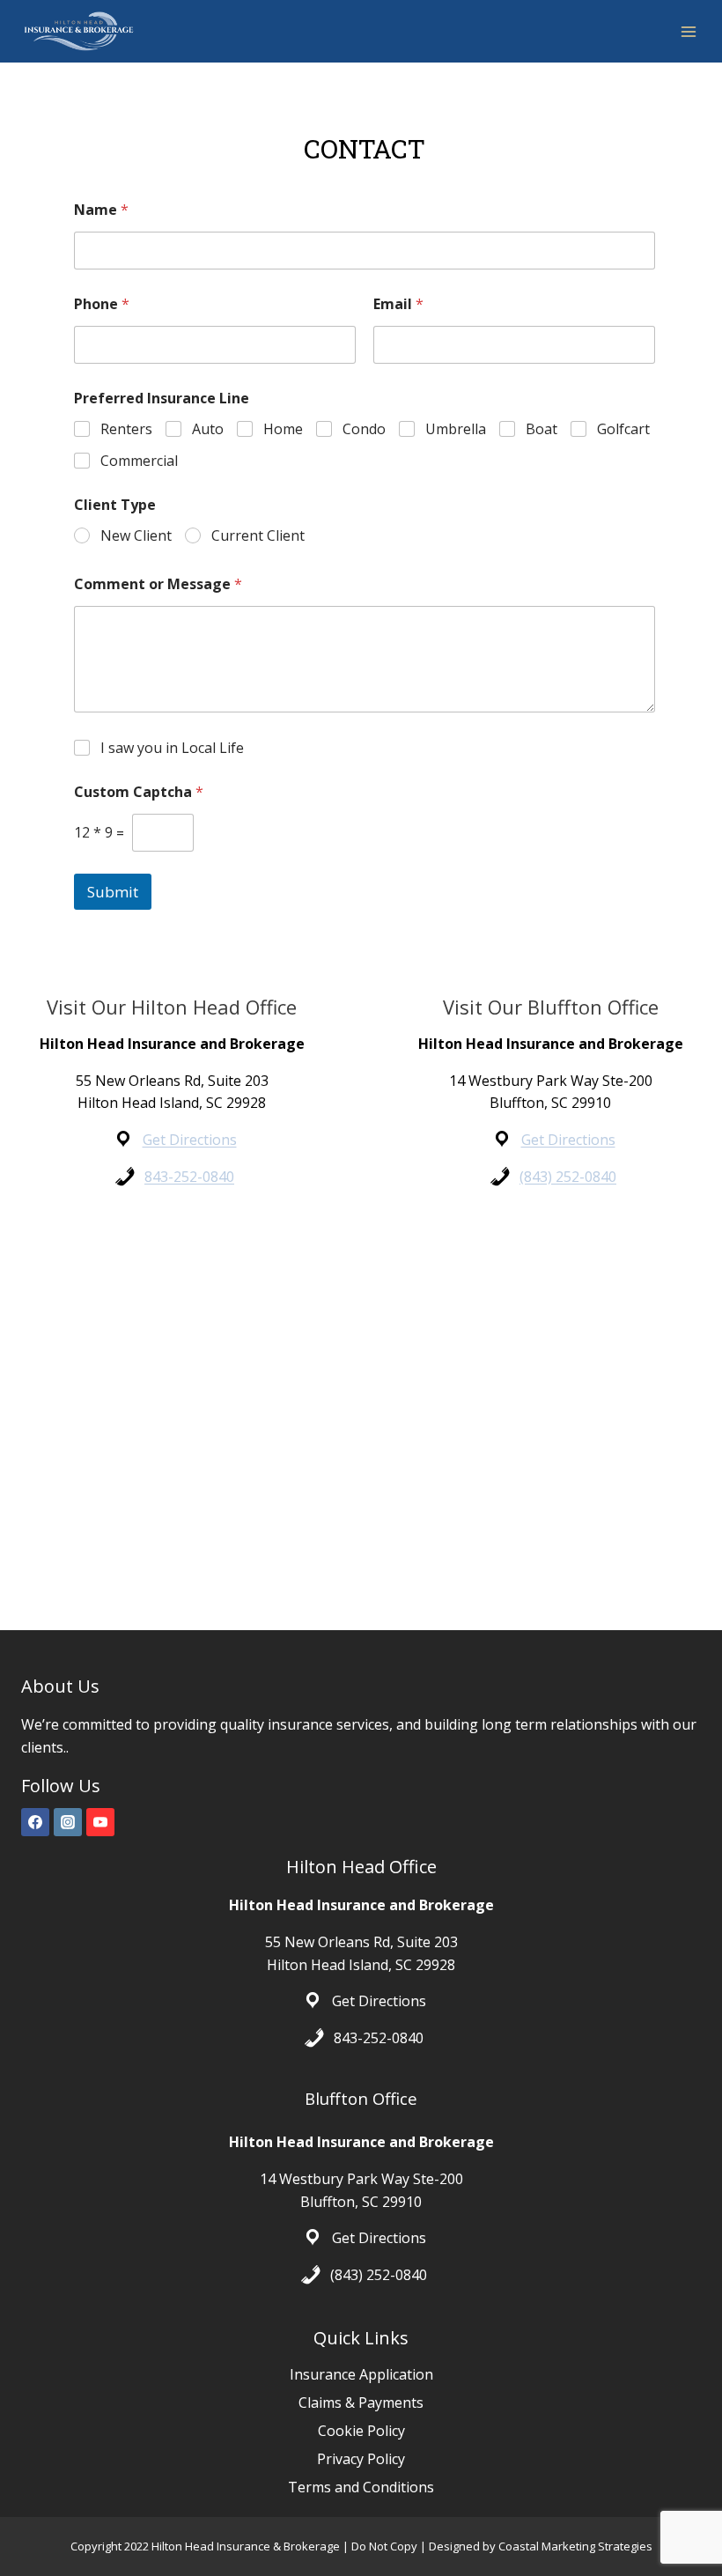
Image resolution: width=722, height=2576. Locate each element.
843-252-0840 (189, 1177)
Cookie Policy (361, 2431)
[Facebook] (35, 1822)
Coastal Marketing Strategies (575, 2546)
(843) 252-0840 (568, 1177)
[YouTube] (100, 1822)
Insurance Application (361, 2374)
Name (101, 210)
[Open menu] (688, 31)
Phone (102, 304)
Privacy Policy (361, 2459)
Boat (541, 429)
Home (283, 429)
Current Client (258, 536)
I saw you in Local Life (172, 748)
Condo (364, 429)
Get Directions (190, 1140)
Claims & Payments (361, 2403)
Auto (208, 429)
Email (398, 304)
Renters (126, 429)
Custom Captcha (139, 792)
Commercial (139, 461)
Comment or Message (158, 584)
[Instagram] (68, 1822)
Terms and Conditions (361, 2487)
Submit (113, 892)
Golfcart (623, 429)
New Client (136, 536)
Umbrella (456, 429)
